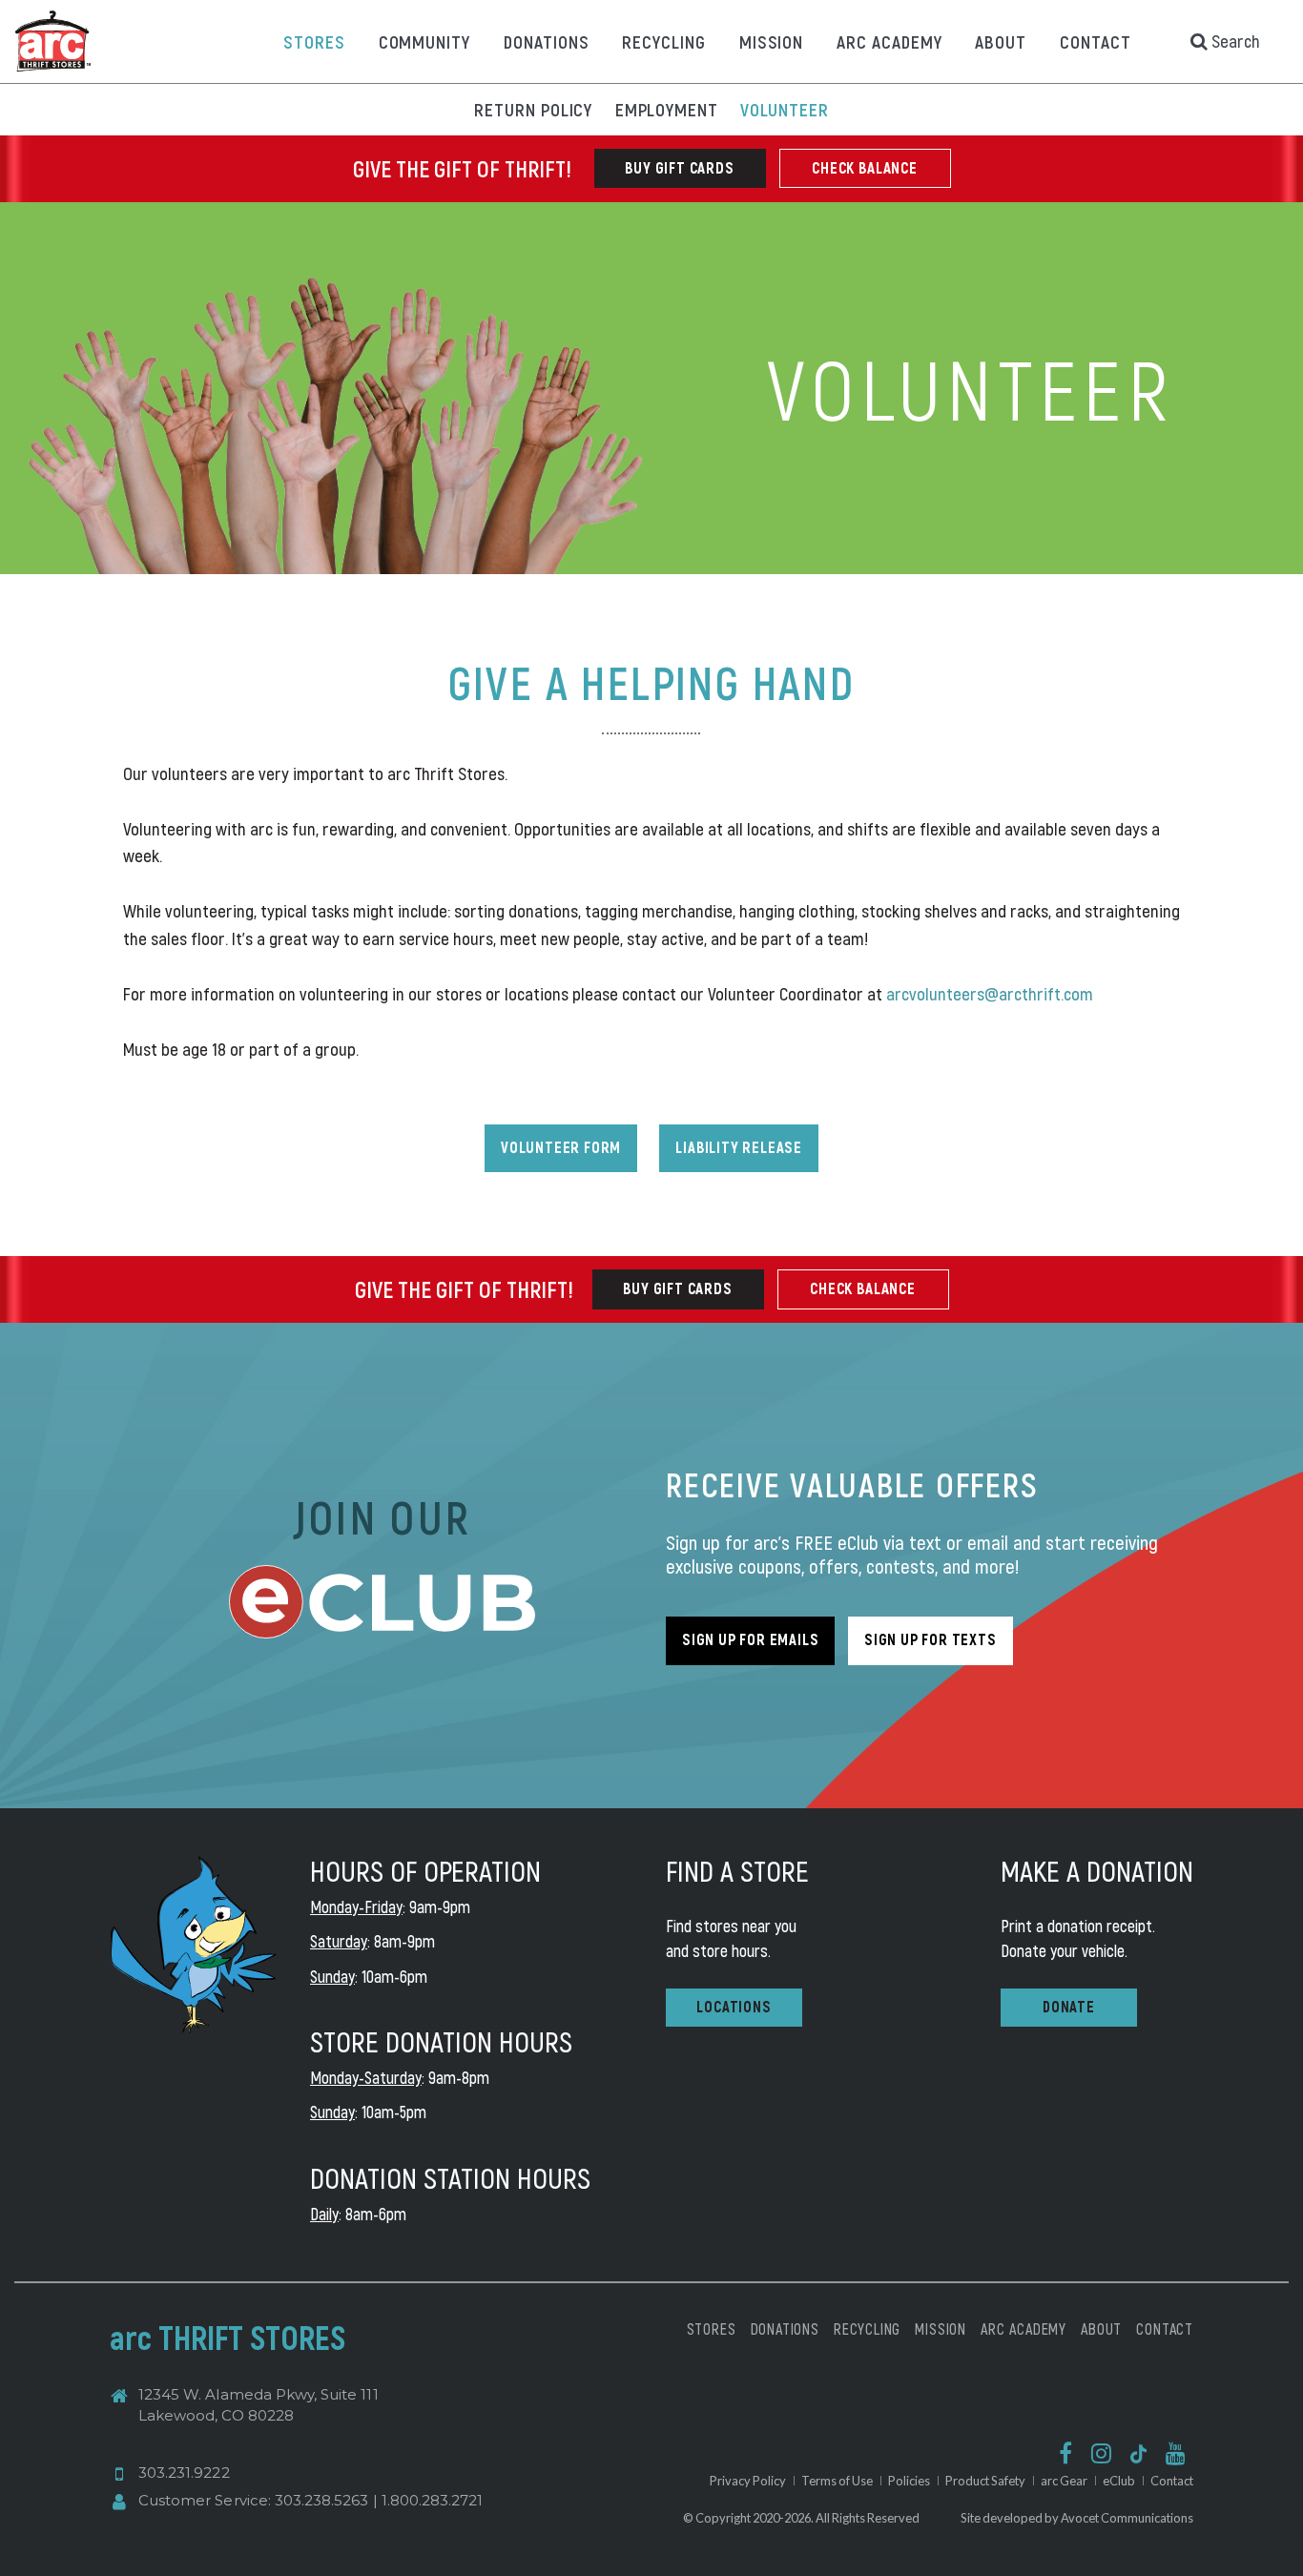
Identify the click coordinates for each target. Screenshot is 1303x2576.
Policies (909, 2481)
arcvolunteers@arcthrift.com (990, 993)
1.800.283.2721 (433, 2500)
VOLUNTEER (785, 109)
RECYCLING (664, 41)
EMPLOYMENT (667, 109)
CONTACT (1096, 41)
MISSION (772, 41)
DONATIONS (547, 41)
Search (1234, 41)
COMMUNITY (425, 41)
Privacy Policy (748, 2481)
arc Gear (1064, 2481)
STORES (314, 41)
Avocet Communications (1127, 2518)
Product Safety (985, 2481)
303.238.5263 (322, 2500)
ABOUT (1001, 41)
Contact (1172, 2481)
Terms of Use (837, 2481)
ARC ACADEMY (889, 41)
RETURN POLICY (533, 109)
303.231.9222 (184, 2473)
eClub (1119, 2481)
